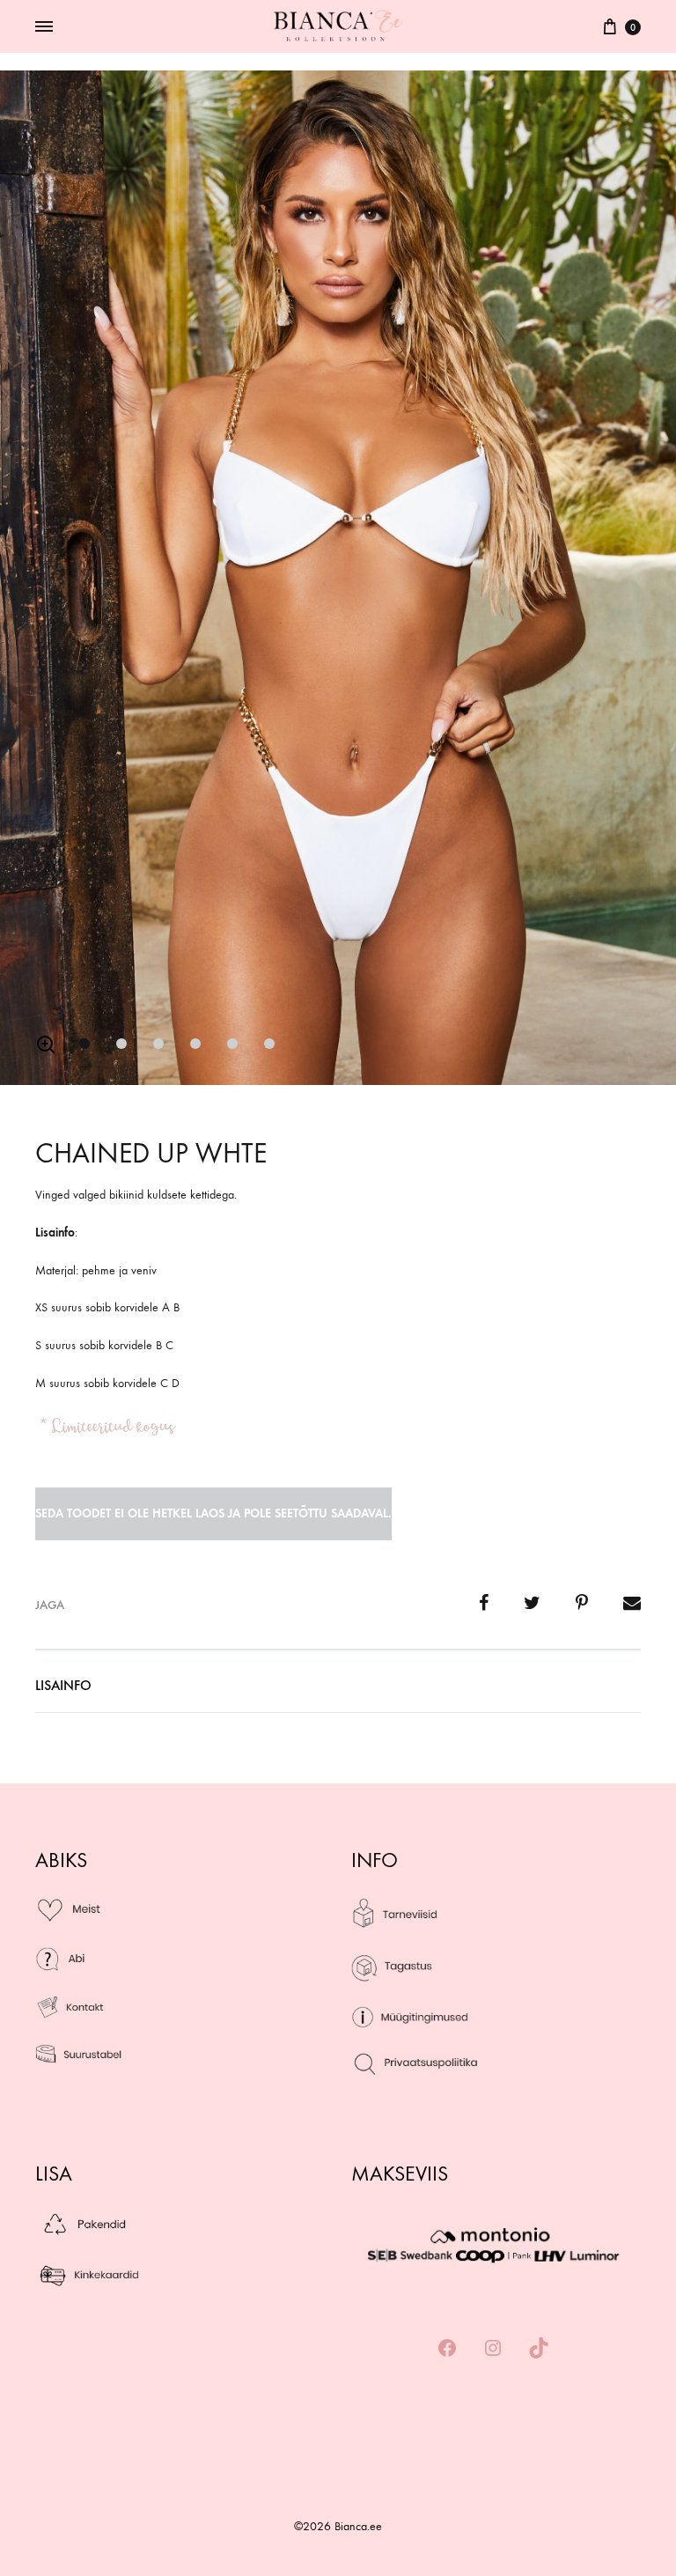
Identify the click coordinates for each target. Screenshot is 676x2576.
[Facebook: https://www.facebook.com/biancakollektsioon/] (447, 2349)
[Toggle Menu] (44, 27)
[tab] (63, 1690)
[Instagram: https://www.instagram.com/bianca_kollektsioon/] (493, 2349)
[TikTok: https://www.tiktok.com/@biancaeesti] (539, 2349)
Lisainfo (63, 1685)
